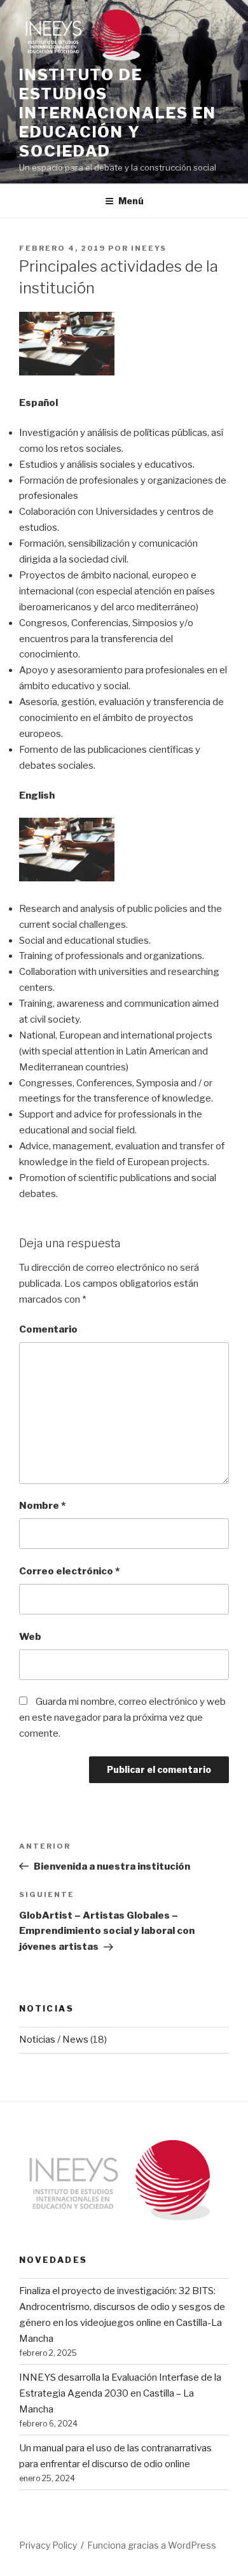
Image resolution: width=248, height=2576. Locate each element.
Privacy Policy (48, 2545)
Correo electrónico (69, 1571)
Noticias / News (54, 2040)
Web (30, 1637)
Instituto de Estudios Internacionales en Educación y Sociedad (118, 113)
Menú (131, 201)
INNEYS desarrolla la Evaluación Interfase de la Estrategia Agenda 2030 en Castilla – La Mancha (120, 2393)
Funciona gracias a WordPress (152, 2545)
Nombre (42, 1506)
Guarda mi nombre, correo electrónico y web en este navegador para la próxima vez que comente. (122, 1718)
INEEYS (149, 248)
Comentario (48, 1329)
